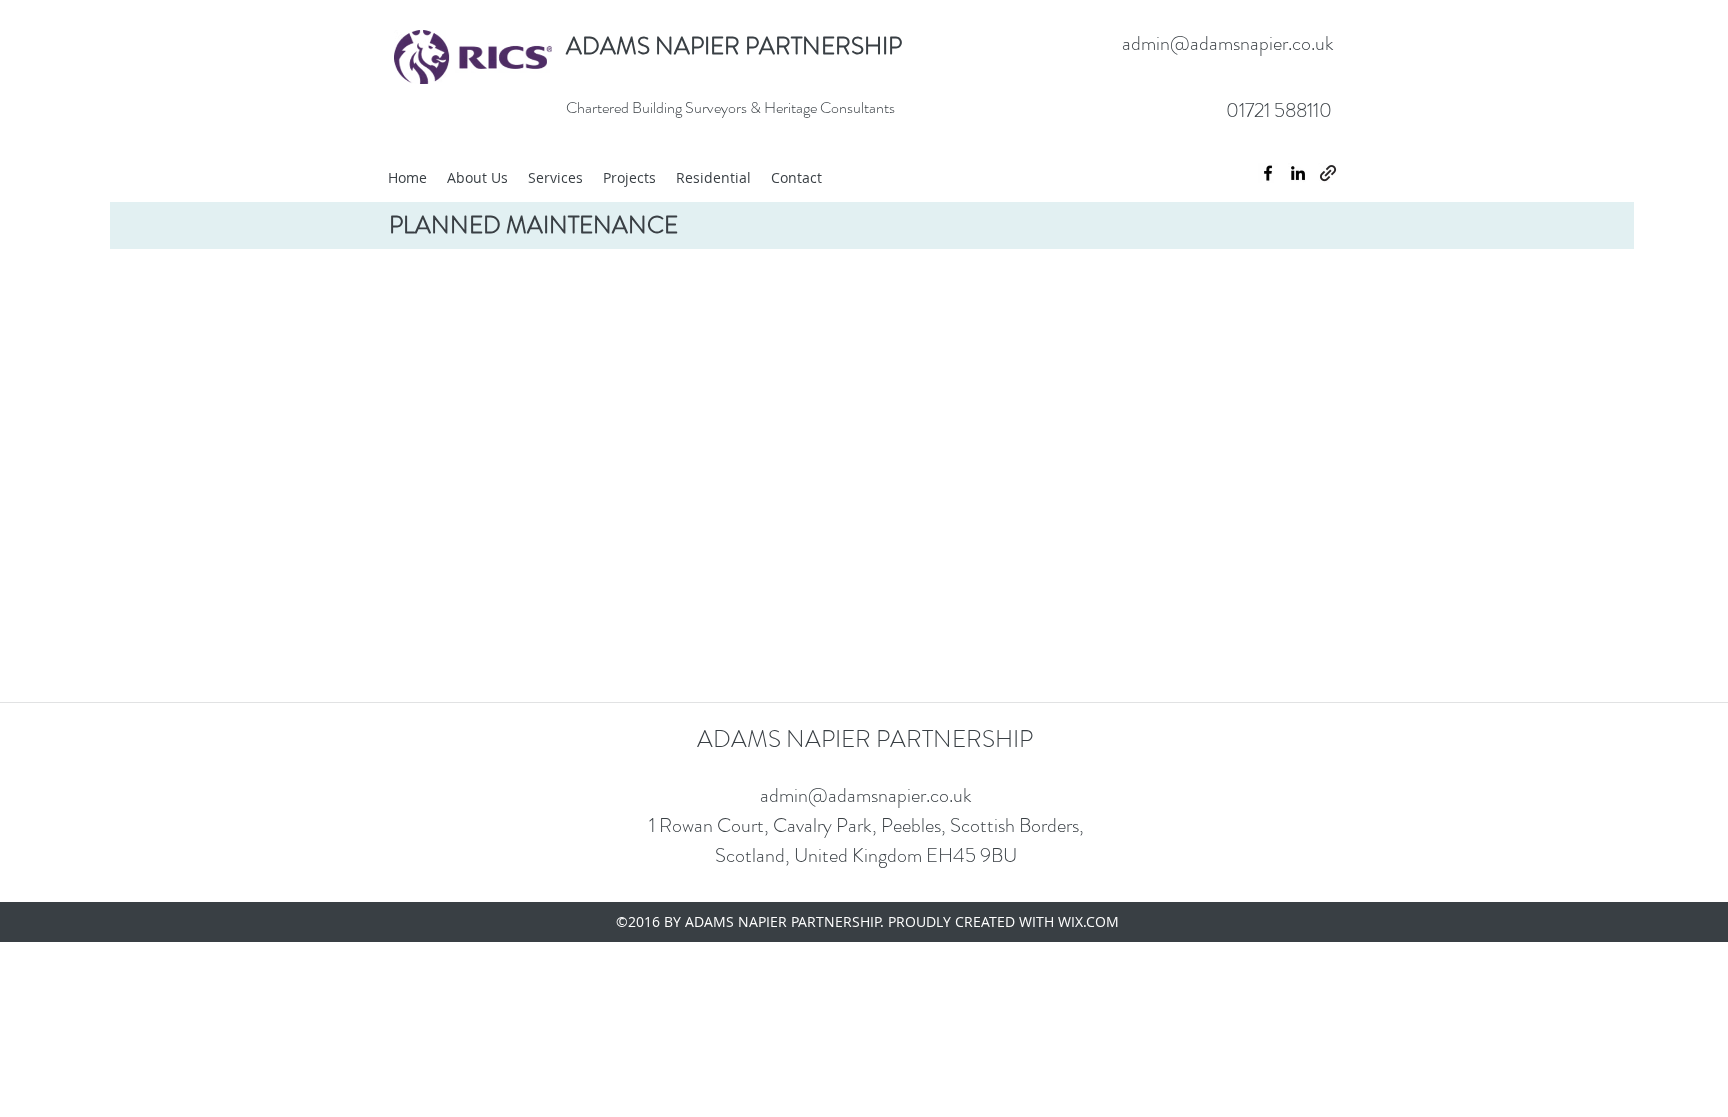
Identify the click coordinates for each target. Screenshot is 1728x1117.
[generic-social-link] (1328, 173)
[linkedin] (1298, 173)
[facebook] (1268, 173)
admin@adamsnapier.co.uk (1228, 43)
